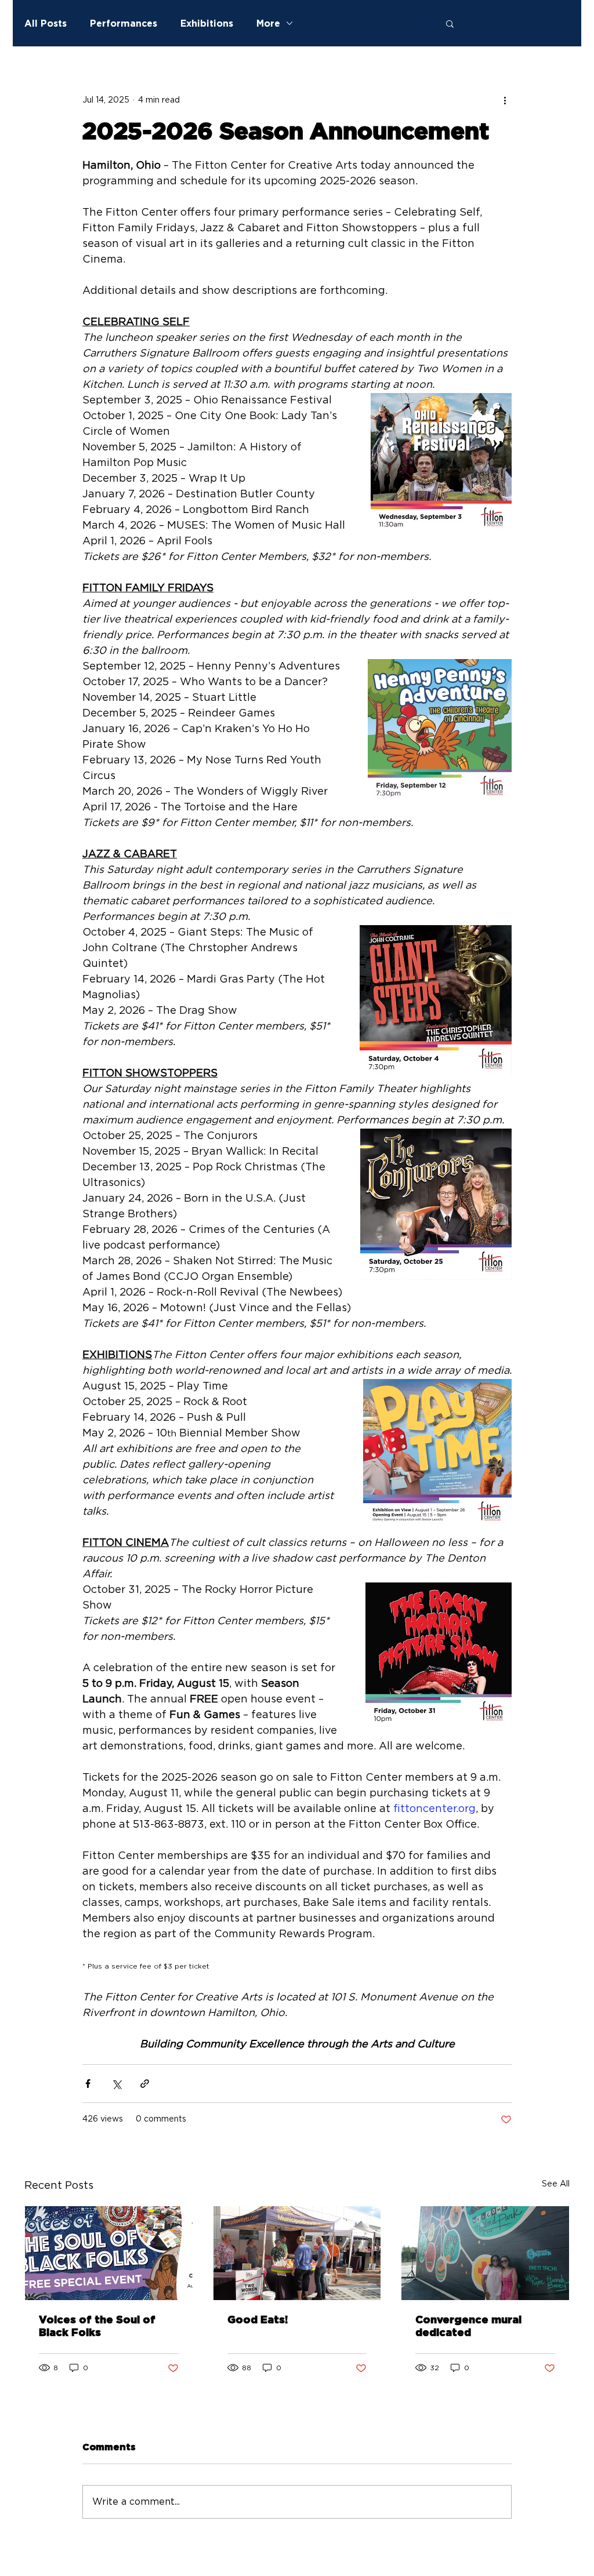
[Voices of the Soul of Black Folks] (109, 2253)
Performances (124, 23)
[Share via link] (145, 2084)
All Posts (46, 23)
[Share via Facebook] (88, 2084)
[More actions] (505, 100)
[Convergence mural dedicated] (485, 2253)
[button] (450, 23)
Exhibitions (207, 23)
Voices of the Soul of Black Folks (97, 2327)
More (268, 23)
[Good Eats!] (297, 2253)
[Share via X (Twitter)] (116, 2084)
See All (556, 2184)
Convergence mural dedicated (468, 2327)
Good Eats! (258, 2320)
